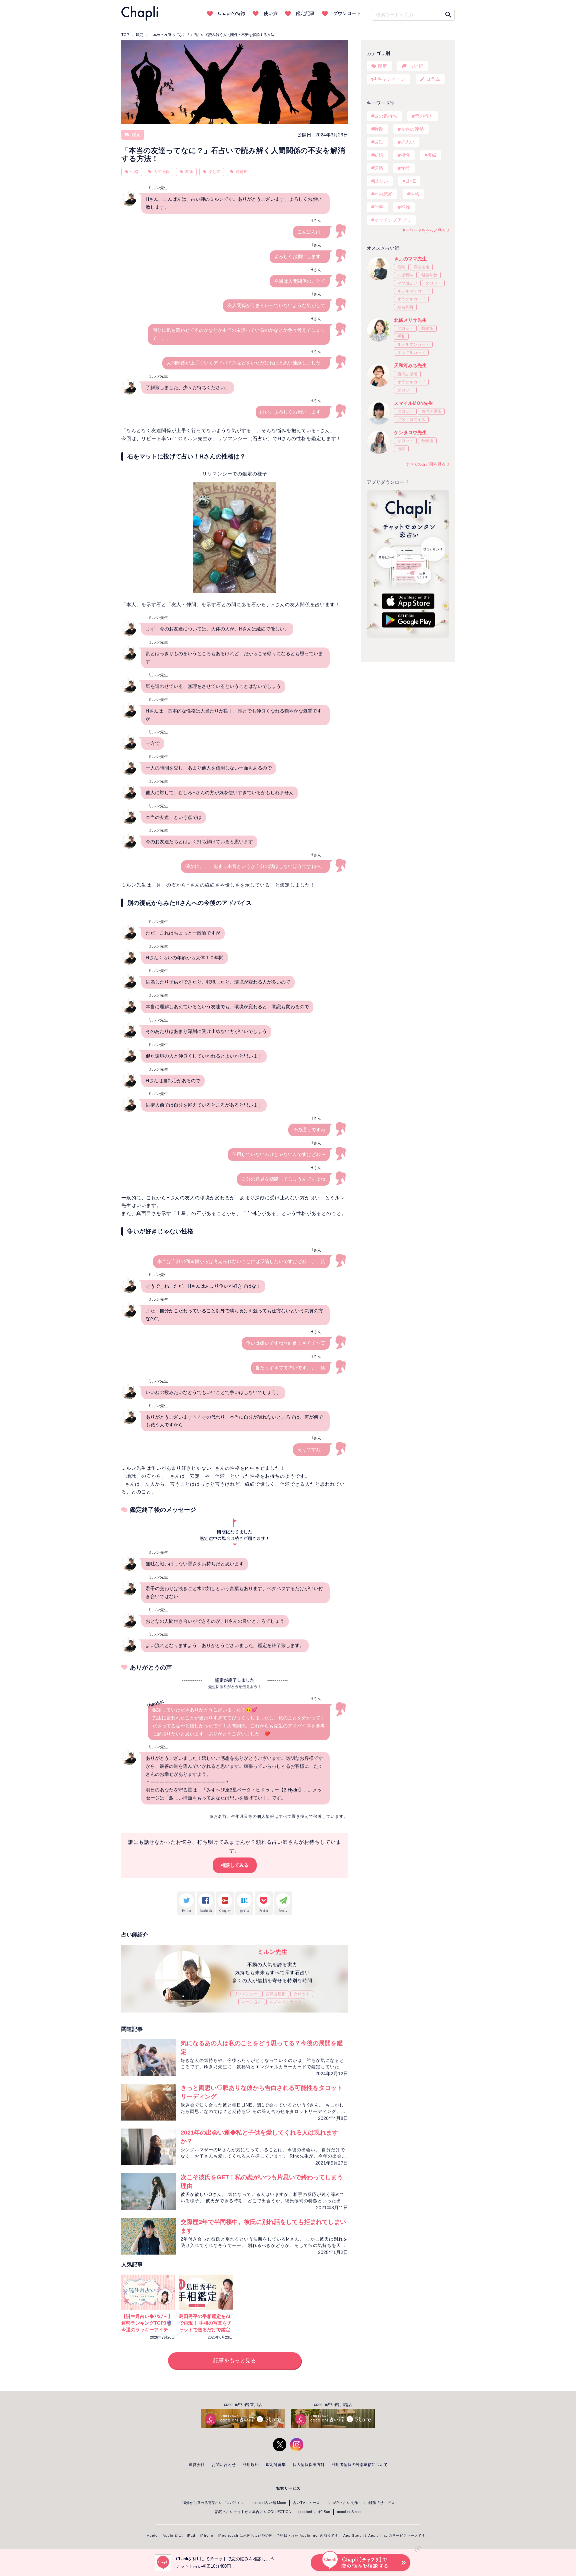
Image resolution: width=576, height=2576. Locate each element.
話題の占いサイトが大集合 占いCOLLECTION (253, 2512)
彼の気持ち (386, 116)
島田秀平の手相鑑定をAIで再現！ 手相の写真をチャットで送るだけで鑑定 (205, 2323)
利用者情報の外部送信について (360, 2465)
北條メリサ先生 (410, 320)
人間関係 (162, 172)
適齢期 (242, 172)
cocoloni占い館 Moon (269, 2503)
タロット (302, 1994)
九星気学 (405, 275)
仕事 (379, 207)
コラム (433, 79)
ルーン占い (252, 2002)
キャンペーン (392, 79)
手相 (401, 336)
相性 (405, 155)
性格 (134, 172)
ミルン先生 (272, 1952)
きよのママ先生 (410, 259)
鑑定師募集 (276, 2465)
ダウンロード (347, 13)
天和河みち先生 (410, 365)
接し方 (214, 172)
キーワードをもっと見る (424, 230)
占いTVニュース (306, 2503)
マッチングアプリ (393, 220)
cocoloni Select (349, 2512)
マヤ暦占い (407, 283)
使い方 (271, 13)
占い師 (416, 66)
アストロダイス (411, 419)
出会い (381, 181)
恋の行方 (424, 116)
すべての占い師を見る (426, 464)
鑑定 (136, 135)
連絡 (379, 168)
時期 (379, 129)
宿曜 (401, 267)
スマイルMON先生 (413, 403)
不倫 (405, 207)
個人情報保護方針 (309, 2465)
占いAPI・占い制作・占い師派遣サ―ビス (361, 2503)
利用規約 (251, 2465)
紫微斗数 (429, 275)
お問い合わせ (224, 2465)
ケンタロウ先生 (410, 432)
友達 (189, 172)
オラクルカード (411, 299)
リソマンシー (246, 1994)
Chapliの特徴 (232, 13)
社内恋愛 (383, 194)
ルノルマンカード (286, 2002)
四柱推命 (421, 267)
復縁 (432, 155)
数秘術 (427, 328)
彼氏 (379, 142)
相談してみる (235, 1865)
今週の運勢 (412, 129)
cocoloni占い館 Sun (314, 2512)
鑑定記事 (305, 13)
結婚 (379, 155)
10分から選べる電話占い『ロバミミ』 (213, 2503)
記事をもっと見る (235, 2360)
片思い (408, 142)
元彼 (405, 168)
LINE (410, 181)
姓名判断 (405, 307)
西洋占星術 (276, 1994)
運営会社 (197, 2465)
